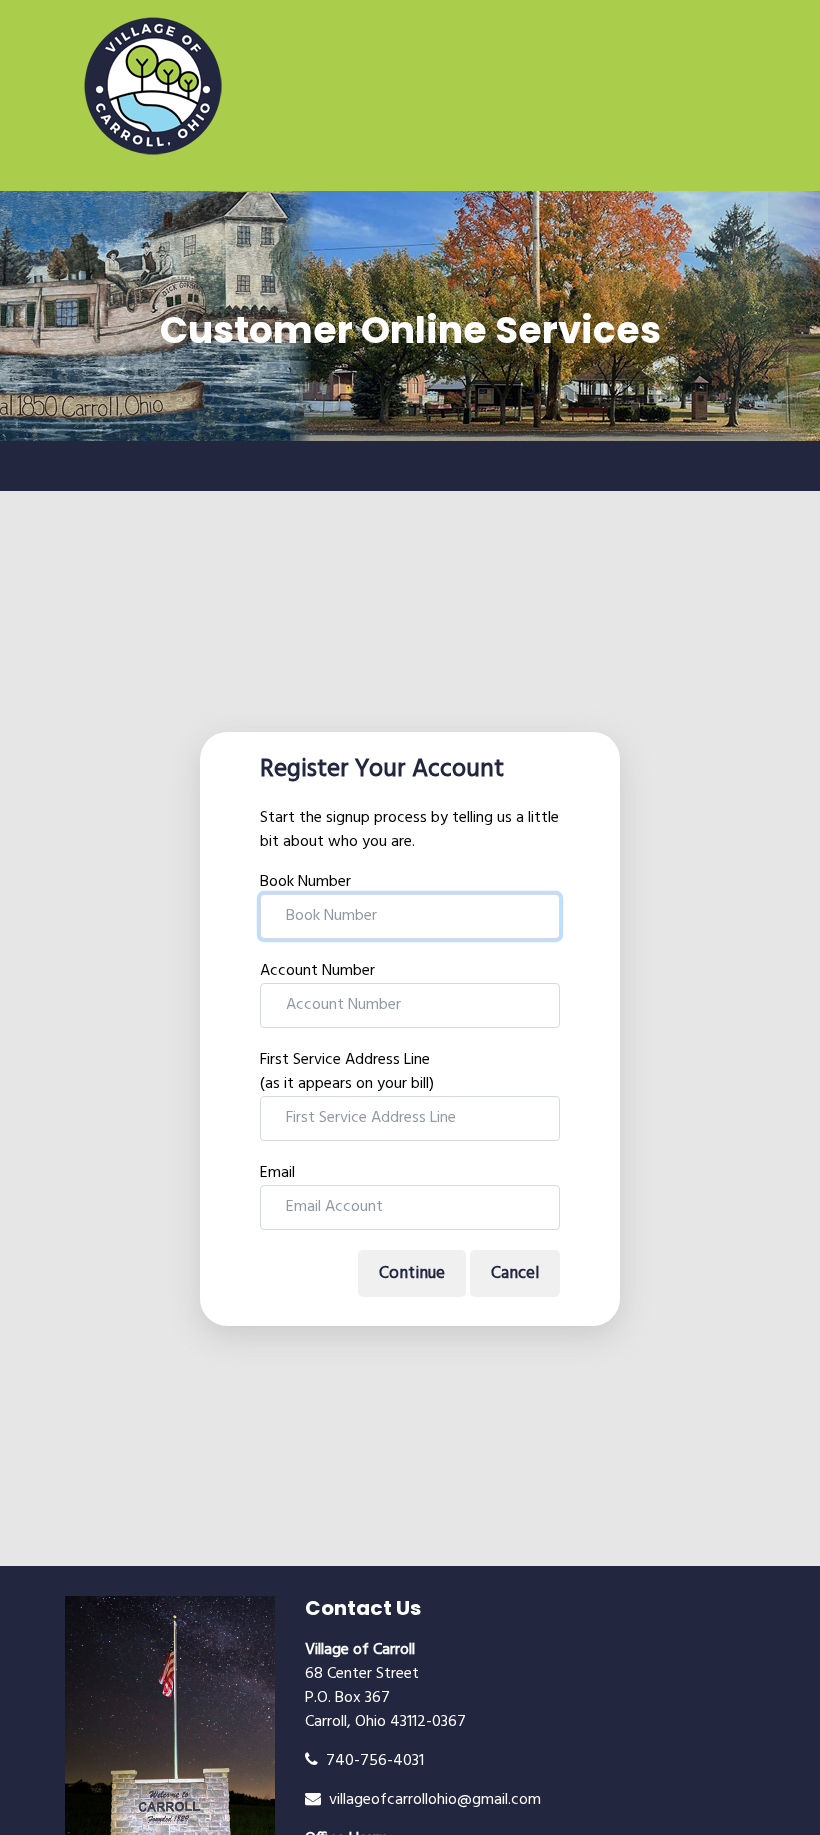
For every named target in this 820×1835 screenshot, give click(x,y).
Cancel (515, 1273)
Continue (412, 1273)
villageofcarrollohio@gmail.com (431, 1800)
